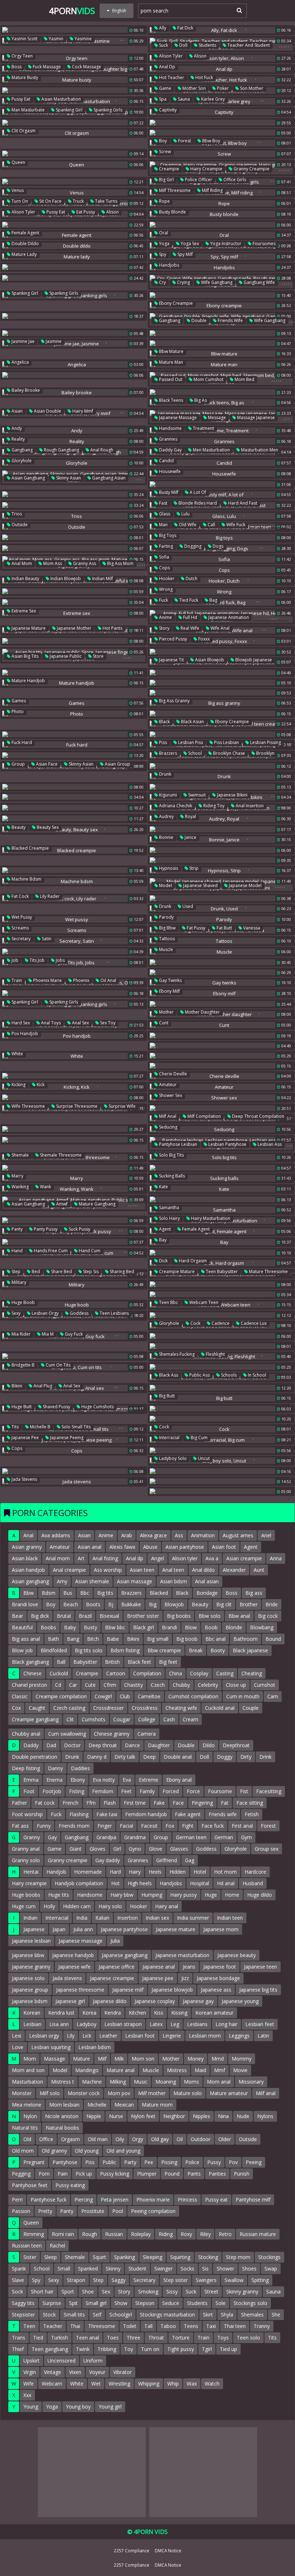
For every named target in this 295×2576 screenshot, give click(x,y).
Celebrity (208, 1685)
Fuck (163, 600)
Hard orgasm (192, 1261)
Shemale (20, 1155)
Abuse (150, 1547)
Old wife (187, 525)
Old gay (160, 2139)
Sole (221, 2303)
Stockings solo (250, 2303)
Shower (225, 2269)
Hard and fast (242, 503)
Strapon (76, 2280)
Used (187, 906)
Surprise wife (122, 1106)
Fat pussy (196, 928)
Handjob (56, 1872)
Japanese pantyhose (124, 1929)
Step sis (90, 1271)
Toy (129, 2349)
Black (164, 722)
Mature (81, 2059)
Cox (16, 1708)
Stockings (269, 2257)
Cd (58, 1685)
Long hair (226, 2024)
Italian (102, 1918)
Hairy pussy (183, 1895)
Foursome (220, 1791)
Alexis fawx (122, 1547)
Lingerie (172, 2036)
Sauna (183, 99)
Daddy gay (170, 450)
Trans (19, 2338)
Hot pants (112, 628)
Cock (195, 1323)
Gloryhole (21, 461)
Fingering (202, 1803)
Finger (105, 1826)
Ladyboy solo (172, 1458)
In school (257, 1375)
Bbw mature (171, 351)
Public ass (199, 1375)
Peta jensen (115, 2200)
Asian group (117, 764)
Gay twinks (170, 980)
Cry (162, 282)
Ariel (266, 1535)
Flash (110, 1803)
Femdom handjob (146, 1814)
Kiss (159, 2013)
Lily (71, 2036)
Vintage (53, 2372)
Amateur (167, 1085)
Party (130, 2162)
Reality (18, 439)
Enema (55, 1780)
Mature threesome (268, 1271)
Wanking (20, 1187)
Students (207, 45)
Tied (38, 2338)
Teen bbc (168, 1302)
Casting (225, 1673)
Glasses (179, 1849)
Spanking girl (69, 110)
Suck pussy (79, 1229)
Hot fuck (204, 77)
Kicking (18, 1085)
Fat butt (224, 928)
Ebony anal (179, 1780)
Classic (20, 1696)
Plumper (147, 2174)
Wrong (165, 589)
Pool (118, 2211)
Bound (273, 1639)
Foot (29, 1791)
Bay (162, 1240)
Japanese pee (25, 1438)
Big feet (168, 1662)
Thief (18, 2349)
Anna (276, 1558)
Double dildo (25, 244)
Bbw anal (239, 1616)
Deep (149, 1757)
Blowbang (262, 1627)
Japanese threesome (80, 1990)
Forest (184, 141)
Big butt (166, 1396)
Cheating (252, 1673)
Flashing (79, 1814)
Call (211, 525)
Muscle (165, 949)
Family (147, 1791)
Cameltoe (149, 1696)
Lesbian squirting (51, 2047)
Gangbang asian (108, 478)
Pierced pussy (173, 639)
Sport (68, 2292)
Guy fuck (73, 1334)
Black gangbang (30, 1662)
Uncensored (62, 2361)
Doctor (72, 1745)
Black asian (192, 722)
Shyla (227, 2315)
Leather (108, 2036)
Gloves (97, 1849)
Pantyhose (65, 2162)
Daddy (31, 1745)
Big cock (268, 1616)
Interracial (169, 1438)
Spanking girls (107, 110)
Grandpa (106, 1837)
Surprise (52, 2303)
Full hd (190, 617)
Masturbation (28, 2082)
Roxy (186, 2234)
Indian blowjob (65, 578)
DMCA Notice (168, 2550)
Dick (163, 1261)
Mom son (143, 2059)
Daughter (159, 1745)
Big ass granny (174, 701)
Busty (90, 1627)
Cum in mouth (243, 1696)
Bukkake (131, 1604)
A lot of (197, 492)
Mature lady (24, 254)
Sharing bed (121, 1271)
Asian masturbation (61, 99)
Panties (217, 2174)
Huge (211, 1895)
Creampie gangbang (35, 1719)
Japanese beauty (237, 1955)
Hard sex (20, 1023)
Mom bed (244, 379)
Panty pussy (45, 1229)
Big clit (224, 1604)
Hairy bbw (122, 1895)
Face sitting (250, 1803)
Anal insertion (249, 806)
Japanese (34, 1929)
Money (196, 2059)
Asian (17, 411)
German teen (191, 1837)
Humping (152, 1895)
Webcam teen (203, 1302)
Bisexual (109, 1616)
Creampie (169, 169)
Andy (16, 428)
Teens (191, 2326)
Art (81, 1558)
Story (164, 628)
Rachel (57, 2246)
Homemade (88, 1872)
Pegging (21, 2174)
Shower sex (170, 1095)
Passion (21, 2211)
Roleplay (141, 2234)
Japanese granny (31, 1967)
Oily (120, 2139)
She (276, 2315)
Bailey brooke (25, 390)
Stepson (145, 2303)
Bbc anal (215, 1639)
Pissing (169, 2162)
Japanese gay (198, 2001)
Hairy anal (167, 1906)
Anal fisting (105, 1558)
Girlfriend (167, 1860)
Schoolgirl (121, 2315)
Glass (164, 514)
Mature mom (157, 2105)
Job (14, 960)
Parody (166, 917)
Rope (164, 201)
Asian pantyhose (185, 1547)
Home (232, 1895)
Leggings (239, 2036)
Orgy (138, 2139)
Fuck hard (21, 742)
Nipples (201, 2116)
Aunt (259, 1570)
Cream (190, 1719)
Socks (187, 2269)
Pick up (84, 2174)
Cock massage (86, 67)
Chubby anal (26, 1734)
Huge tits (59, 1895)
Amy (62, 1581)
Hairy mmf (82, 411)
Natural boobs (62, 2128)
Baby (70, 1627)
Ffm (91, 1803)
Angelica (20, 362)
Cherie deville (173, 1074)
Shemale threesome (60, 1155)
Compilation (147, 1673)
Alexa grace (153, 1535)
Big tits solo (89, 1650)
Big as (200, 400)
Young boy (78, 2407)
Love (18, 2047)
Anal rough (101, 450)
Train (16, 980)
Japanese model (245, 885)
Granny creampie (251, 169)
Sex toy (107, 1023)
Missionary (251, 2082)
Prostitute (93, 2211)
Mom (30, 2059)
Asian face (46, 764)
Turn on (19, 201)
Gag (190, 1860)
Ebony (78, 1780)
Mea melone (27, 2105)
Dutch (191, 578)
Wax (192, 2384)
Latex (156, 2024)
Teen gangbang (50, 2349)
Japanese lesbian (31, 1941)
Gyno (135, 1849)
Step (15, 1271)
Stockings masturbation (167, 2315)
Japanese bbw (28, 1955)
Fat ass (20, 1826)
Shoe (88, 2292)
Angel (158, 1558)
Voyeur (97, 2372)
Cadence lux (253, 1323)
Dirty (246, 1757)
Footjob (52, 1791)
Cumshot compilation (193, 1696)
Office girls (234, 180)
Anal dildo (203, 1570)
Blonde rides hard (197, 503)
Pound (172, 2174)
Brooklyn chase (228, 753)
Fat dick (185, 28)
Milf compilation (204, 1116)
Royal (190, 816)
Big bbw (167, 928)
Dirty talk (125, 1757)
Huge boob (23, 1302)
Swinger (164, 2269)
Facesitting (269, 1791)
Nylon (30, 2116)
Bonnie (166, 837)
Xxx (27, 2395)
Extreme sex (23, 611)
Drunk (165, 774)
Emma (31, 1780)
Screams (20, 928)
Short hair (42, 2292)
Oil (180, 2139)
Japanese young (240, 2001)
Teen (29, 2326)
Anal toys (50, 1023)
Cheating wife (181, 1708)
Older (225, 2139)
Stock (49, 2315)
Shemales (252, 2315)
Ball (61, 1662)
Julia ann (83, 1929)
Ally (162, 28)
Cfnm (110, 1685)
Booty (218, 1650)
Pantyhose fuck (49, 2200)
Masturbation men (259, 450)
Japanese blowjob (172, 1990)
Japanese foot (220, 1967)
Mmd (218, 2059)
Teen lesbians (114, 1313)
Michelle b (40, 1427)
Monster (22, 2093)
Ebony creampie (175, 303)
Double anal (178, 1757)
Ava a (212, 1558)
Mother (166, 1012)
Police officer (198, 180)
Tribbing (107, 2349)
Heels (155, 1872)
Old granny (54, 2151)
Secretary (21, 939)
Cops (164, 568)
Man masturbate (28, 110)
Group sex (267, 1849)
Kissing (179, 2013)
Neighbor (174, 2116)
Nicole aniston (62, 2116)
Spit (73, 2303)
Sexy (15, 1313)
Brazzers (167, 753)
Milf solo (50, 2093)
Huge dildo (260, 1895)
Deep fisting (26, 1768)
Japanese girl (70, 2001)
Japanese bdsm (30, 2001)
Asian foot (224, 1547)
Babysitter (85, 1662)
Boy (162, 141)
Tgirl (207, 2349)
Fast (163, 503)
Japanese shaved (200, 885)
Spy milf (185, 254)
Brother (249, 1604)
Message (216, 417)
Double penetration (35, 1757)
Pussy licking (115, 2174)
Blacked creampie (30, 848)
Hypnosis (168, 868)
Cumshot (265, 1685)
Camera (147, 1734)
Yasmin (55, 39)
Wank (45, 1187)
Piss (162, 742)
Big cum (199, 1438)
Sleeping (153, 2257)
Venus (17, 190)
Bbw (29, 1593)
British (112, 1662)
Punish (242, 2174)
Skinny (113, 2269)
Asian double (47, 411)
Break (196, 1650)
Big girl (166, 180)
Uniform (93, 2361)
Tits (15, 1427)
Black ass (168, 1375)
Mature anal (121, 2070)
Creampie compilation (61, 1696)
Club (125, 1696)
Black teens (171, 400)
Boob (211, 1627)
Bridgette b (22, 1365)
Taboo (168, 2326)
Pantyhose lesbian (178, 1144)
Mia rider (21, 1334)
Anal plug (42, 1386)
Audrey (166, 816)
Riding (166, 2234)
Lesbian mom (205, 2036)
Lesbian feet (260, 2024)
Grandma (135, 1837)
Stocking (208, 2257)
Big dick (40, 1616)
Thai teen (235, 2326)
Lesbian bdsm (95, 2047)
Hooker (166, 578)
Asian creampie (244, 1558)
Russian (114, 2234)
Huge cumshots (97, 1407)
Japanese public (65, 656)
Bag (213, 600)
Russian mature (258, 2234)
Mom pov (119, 2093)
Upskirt (31, 2361)
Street (211, 2292)
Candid (166, 461)
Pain (63, 2174)
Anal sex (80, 1023)
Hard (115, 1872)
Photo (17, 711)
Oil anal (108, 980)
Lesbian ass (269, 1144)
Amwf (61, 1204)
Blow (191, 1627)
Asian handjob (28, 1570)
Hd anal (226, 1883)
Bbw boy (211, 141)
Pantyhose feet (30, 2185)
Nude (243, 2116)
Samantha (169, 1207)
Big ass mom (120, 563)
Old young (87, 2151)
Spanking (124, 2257)
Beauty (18, 827)
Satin (46, 939)
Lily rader (49, 896)
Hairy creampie (206, 169)
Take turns (106, 201)
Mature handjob (28, 681)
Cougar (122, 1719)
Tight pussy (181, 2349)
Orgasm (71, 2139)
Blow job (22, 1650)
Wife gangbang (216, 282)
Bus (68, 1593)
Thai (75, 2326)
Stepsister (23, 2315)
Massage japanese (255, 417)
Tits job (37, 960)
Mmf (220, 2070)
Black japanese (250, 1650)
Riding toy (213, 806)
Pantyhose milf (253, 2200)
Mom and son (28, 2070)
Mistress (177, 2070)
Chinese (33, 1673)
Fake (159, 1803)
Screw (164, 151)
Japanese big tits (258, 1990)
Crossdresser (108, 1708)
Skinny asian (68, 478)
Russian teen (27, 2246)
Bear (17, 1616)
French (71, 1803)
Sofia (164, 557)
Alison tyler (170, 56)
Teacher (53, 2326)
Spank (19, 2269)
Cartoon (116, 1673)
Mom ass (52, 563)
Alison (200, 56)
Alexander (234, 1570)
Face (178, 1803)
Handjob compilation (79, 1883)
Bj (111, 1604)
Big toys (167, 535)
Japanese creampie (112, 1978)
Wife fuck (235, 525)
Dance (132, 1745)
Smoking (148, 2292)
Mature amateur (229, 2093)
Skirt (208, 2315)
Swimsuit (196, 795)
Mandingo (87, 2070)
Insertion (128, 1918)
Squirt (99, 2257)
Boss (16, 67)
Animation (203, 1535)
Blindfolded (54, 1650)
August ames (238, 1535)
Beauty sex (47, 827)
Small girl (96, 2303)
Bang (73, 1639)
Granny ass (84, 563)
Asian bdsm (174, 1581)
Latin (263, 2036)
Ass (179, 1535)
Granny (32, 1837)
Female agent (25, 233)
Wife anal (219, 628)
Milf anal (167, 1116)
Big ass (254, 1593)
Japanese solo (28, 1978)
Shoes (249, 2269)
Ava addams (56, 1535)
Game (165, 88)
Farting (165, 546)
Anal (28, 1535)
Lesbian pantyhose (227, 1144)
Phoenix (81, 980)
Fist (244, 1791)
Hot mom (225, 1872)
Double (198, 320)
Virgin (30, 2372)
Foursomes (264, 244)
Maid (200, 2070)
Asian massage (135, 1581)
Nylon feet (143, 2116)
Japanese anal (159, 1967)
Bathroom (246, 1639)
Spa (162, 99)
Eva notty (104, 1780)
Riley (205, 2234)
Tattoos (166, 939)
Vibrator (122, 2372)
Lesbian (32, 2024)
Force (193, 1791)
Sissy (172, 2292)
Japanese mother (74, 628)
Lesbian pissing (265, 742)
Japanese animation (228, 617)
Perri (17, 2200)
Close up (236, 1685)
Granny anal (26, 1849)
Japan (59, 1929)
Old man (98, 2139)
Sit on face (50, 201)
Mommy (242, 2059)
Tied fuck (188, 600)
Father (19, 1803)
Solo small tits (76, 1427)
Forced (171, 1791)
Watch (212, 2384)
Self (97, 2315)
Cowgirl (103, 1696)
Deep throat (103, 1745)
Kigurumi (167, 795)
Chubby (181, 1685)
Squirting (180, 2257)
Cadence (220, 1323)
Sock (17, 2292)
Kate (163, 1187)
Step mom (238, 2257)
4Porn (72, 11)
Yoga (164, 244)
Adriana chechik (175, 806)
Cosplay (199, 1673)
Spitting (260, 2280)
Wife (29, 2384)
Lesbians (197, 2024)
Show (121, 2303)
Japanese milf (128, 1990)
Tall (148, 2326)
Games (18, 701)
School (194, 753)
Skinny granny (242, 2292)
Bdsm (49, 1593)
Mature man (171, 362)
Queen (18, 162)
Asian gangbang (28, 478)
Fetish (252, 1814)
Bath (53, 1639)
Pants (194, 2174)
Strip (193, 868)
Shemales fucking (176, 1354)
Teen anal (87, 2338)
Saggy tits (23, 2303)
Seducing (168, 1127)
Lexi (17, 2036)
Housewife (169, 471)
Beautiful (22, 1627)
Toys (223, 2338)
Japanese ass (216, 1990)
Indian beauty (25, 578)
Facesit (149, 1826)
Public (109, 2162)
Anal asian (207, 1581)
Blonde (234, 1627)
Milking (118, 2082)
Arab (127, 1535)
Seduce (171, 2303)
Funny (44, 1826)
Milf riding (212, 190)
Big (153, 1604)
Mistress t (63, 2082)
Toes (113, 2338)
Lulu (185, 514)
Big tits (105, 1593)
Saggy (119, 2280)
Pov (233, 2162)
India (82, 1918)
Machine (92, 2082)
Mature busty (24, 77)
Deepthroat (236, 1745)
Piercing (84, 2200)
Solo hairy (169, 1218)
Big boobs (179, 1616)
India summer (193, 1918)
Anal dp (167, 67)
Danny (55, 1768)
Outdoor (201, 2139)
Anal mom (21, 563)
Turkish (60, 2338)
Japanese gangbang (125, 1955)
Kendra (113, 2013)
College (147, 1719)
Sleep (51, 2257)
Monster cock (84, 2093)
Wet (96, 2384)
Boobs (48, 1627)
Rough (90, 2234)
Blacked (159, 1593)
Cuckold (59, 1673)
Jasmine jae (22, 341)
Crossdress (145, 1708)
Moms (191, 2082)
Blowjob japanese (253, 660)
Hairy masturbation (210, 1218)
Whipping (149, 2384)
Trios (16, 514)
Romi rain (63, 2234)
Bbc (85, 1593)
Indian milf (102, 578)
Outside (19, 525)
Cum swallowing (67, 1734)
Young (31, 2407)
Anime (165, 617)
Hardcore (255, 1872)
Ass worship (108, 1570)
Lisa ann (59, 2024)
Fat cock (20, 896)
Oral (163, 233)
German (224, 1837)
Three (133, 2338)
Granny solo (26, 1860)
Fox (170, 1826)
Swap (271, 2269)
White (17, 1054)
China (176, 1673)
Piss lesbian (226, 742)
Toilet (130, 2326)
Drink (265, 1757)
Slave (18, 2280)
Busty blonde (172, 212)
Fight (188, 1826)
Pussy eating (70, 2185)
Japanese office (117, 1967)
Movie (240, 2070)
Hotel (200, 1872)
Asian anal (90, 1547)
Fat (225, 1803)
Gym (246, 1837)
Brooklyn (265, 753)
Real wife (189, 628)
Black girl (144, 1627)
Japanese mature (28, 628)
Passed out (170, 379)
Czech (158, 1685)
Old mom (23, 2151)
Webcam (52, 2384)
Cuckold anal (220, 1708)
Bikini (16, 1386)
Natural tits (25, 2128)
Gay (52, 1837)
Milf (102, 2059)
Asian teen (142, 1570)
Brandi (169, 1627)
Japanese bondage (218, 1978)
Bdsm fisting (125, 1650)
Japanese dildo (110, 2001)
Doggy (225, 1757)
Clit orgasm (23, 131)
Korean (32, 2013)
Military (18, 1282)
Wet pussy (21, 917)
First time (135, 1803)
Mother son (194, 88)
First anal (242, 1826)
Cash (169, 1719)
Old (27, 2139)
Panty (17, 1229)
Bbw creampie (164, 1650)
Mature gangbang (97, 1204)
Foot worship (27, 1814)
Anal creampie (69, 1570)
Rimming (34, 2234)
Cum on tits (58, 1365)
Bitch (93, 1639)
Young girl (110, 2407)
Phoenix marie (47, 980)
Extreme (149, 1780)
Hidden (178, 1872)
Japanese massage (177, 417)
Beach (71, 1604)
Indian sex (157, 1918)
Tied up (228, 2349)
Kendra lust (61, 2013)
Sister (30, 2257)
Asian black (25, 1558)
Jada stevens (24, 1479)
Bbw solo (210, 1616)
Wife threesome (28, 1106)
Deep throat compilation (258, 1116)
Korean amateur (214, 2013)
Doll (183, 45)
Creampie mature (176, 1271)
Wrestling (119, 2384)
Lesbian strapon (123, 2024)
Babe (113, 1639)
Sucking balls (171, 1176)
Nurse (116, 2116)
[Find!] (238, 10)
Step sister (176, 2280)
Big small (158, 1639)
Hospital (199, 1883)
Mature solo (188, 2093)
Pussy (214, 2162)
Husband (253, 1883)
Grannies (168, 439)
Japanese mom (221, 1929)
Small (64, 2269)
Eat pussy (85, 212)
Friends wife (230, 320)
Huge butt (21, 1407)
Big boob (187, 1639)
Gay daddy (108, 1860)
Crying (183, 282)
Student (137, 2269)
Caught (37, 1708)
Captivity (167, 110)
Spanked (88, 2269)
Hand (17, 1251)
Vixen (75, 2372)
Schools (228, 1375)
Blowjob (174, 1604)
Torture (181, 2338)
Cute (90, 1685)
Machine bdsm (26, 879)
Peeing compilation (153, 2211)
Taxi (211, 2326)
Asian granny (27, 1547)
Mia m (47, 1334)
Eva (127, 1780)
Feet (126, 1791)
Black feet (139, 1662)
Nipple (94, 2116)
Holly (49, 1906)
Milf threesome (174, 190)
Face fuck (213, 1826)
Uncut (203, 1458)
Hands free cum (50, 1251)
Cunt (163, 1023)
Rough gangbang (61, 450)
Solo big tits (171, 1155)
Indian (30, 1918)
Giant (76, 1849)
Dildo (209, 1745)
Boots (93, 1604)
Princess (187, 2200)
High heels (140, 1883)
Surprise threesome (76, 1106)
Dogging (192, 546)
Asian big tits (24, 656)
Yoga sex (189, 244)
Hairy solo (110, 1906)
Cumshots (94, 1719)
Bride (272, 1604)
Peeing (254, 2162)
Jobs (60, 960)
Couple (251, 1708)
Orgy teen (22, 56)
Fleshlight (215, 1354)
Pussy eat (20, 99)
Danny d (97, 1757)
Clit (70, 1719)
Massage (55, 2059)
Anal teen (173, 1570)
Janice (190, 837)
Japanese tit (171, 660)
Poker (222, 88)
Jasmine (53, 341)
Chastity (133, 1685)
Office (46, 2139)
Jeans (189, 1967)
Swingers (206, 2280)
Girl (117, 1849)
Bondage (207, 1593)
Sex (106, 2292)
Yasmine (83, 39)
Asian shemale (92, 1581)
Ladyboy (87, 2024)
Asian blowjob (209, 660)
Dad (51, 1745)
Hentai (31, 1872)
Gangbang (169, 320)
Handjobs (169, 265)
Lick (87, 2036)
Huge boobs (26, 1895)
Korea (89, 2013)
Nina (223, 2116)
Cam (273, 1696)
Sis (205, 2269)
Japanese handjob (73, 1955)
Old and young (123, 2151)
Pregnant (34, 2162)
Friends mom (74, 1826)
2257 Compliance (131, 2550)
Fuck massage (46, 67)
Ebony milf (169, 991)
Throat (156, 2338)
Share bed (61, 1271)
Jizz (185, 1978)
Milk (119, 2059)
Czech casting (69, 1708)
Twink (83, 2349)
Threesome (102, 2326)
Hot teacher (171, 77)
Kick (40, 1085)
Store (98, 656)
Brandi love (25, 1604)
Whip (173, 2384)
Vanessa (251, 928)
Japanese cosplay (155, 2001)
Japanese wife (74, 1967)
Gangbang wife (259, 282)
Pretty (45, 2211)
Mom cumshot (208, 379)
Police (192, 2162)
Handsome (170, 428)
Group (18, 764)
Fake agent (188, 1814)
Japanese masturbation (182, 1955)
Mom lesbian (64, 2105)
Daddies (80, 1768)
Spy (162, 254)
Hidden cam (77, 1906)
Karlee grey (212, 99)
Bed (35, 1271)
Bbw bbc (115, 1627)
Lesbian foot (140, 2036)
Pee (149, 2162)
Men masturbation (211, 450)
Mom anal (219, 2082)
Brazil (85, 1616)
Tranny (262, 2326)
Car (73, 1685)
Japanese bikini (232, 795)
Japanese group (30, 1990)
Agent (164, 1229)
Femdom (103, 1791)
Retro (225, 2234)
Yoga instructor (225, 244)
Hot (115, 1883)
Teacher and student (248, 45)
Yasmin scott (24, 39)
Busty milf (168, 492)
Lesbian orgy (45, 1313)
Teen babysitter (221, 1271)
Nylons (265, 2116)
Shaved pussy (56, 1407)
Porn (44, 2174)
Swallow (234, 2280)
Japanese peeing (66, 1438)
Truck (78, 201)
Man (163, 525)
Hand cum (89, 1251)
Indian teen (230, 1918)
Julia (115, 1941)
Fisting (77, 1791)
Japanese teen (260, 1967)
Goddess (79, 1313)
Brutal (64, 1616)
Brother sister (143, 1616)
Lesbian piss (190, 742)
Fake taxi (107, 1814)
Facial (126, 1826)
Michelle (97, 2105)
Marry (17, 1176)
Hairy (135, 1872)
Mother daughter (202, 1012)
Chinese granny (112, 1734)
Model (165, 885)
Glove (156, 1849)
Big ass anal (26, 1639)
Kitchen (137, 2013)
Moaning (166, 2082)
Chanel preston (29, 1685)
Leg (175, 2024)
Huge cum (24, 1906)
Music (141, 2082)
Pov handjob (24, 1034)
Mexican (124, 2105)
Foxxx (203, 639)
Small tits (74, 2315)
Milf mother (152, 2093)
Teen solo (248, 2338)
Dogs (217, 546)
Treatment (203, 428)
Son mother (251, 88)
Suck (163, 45)
